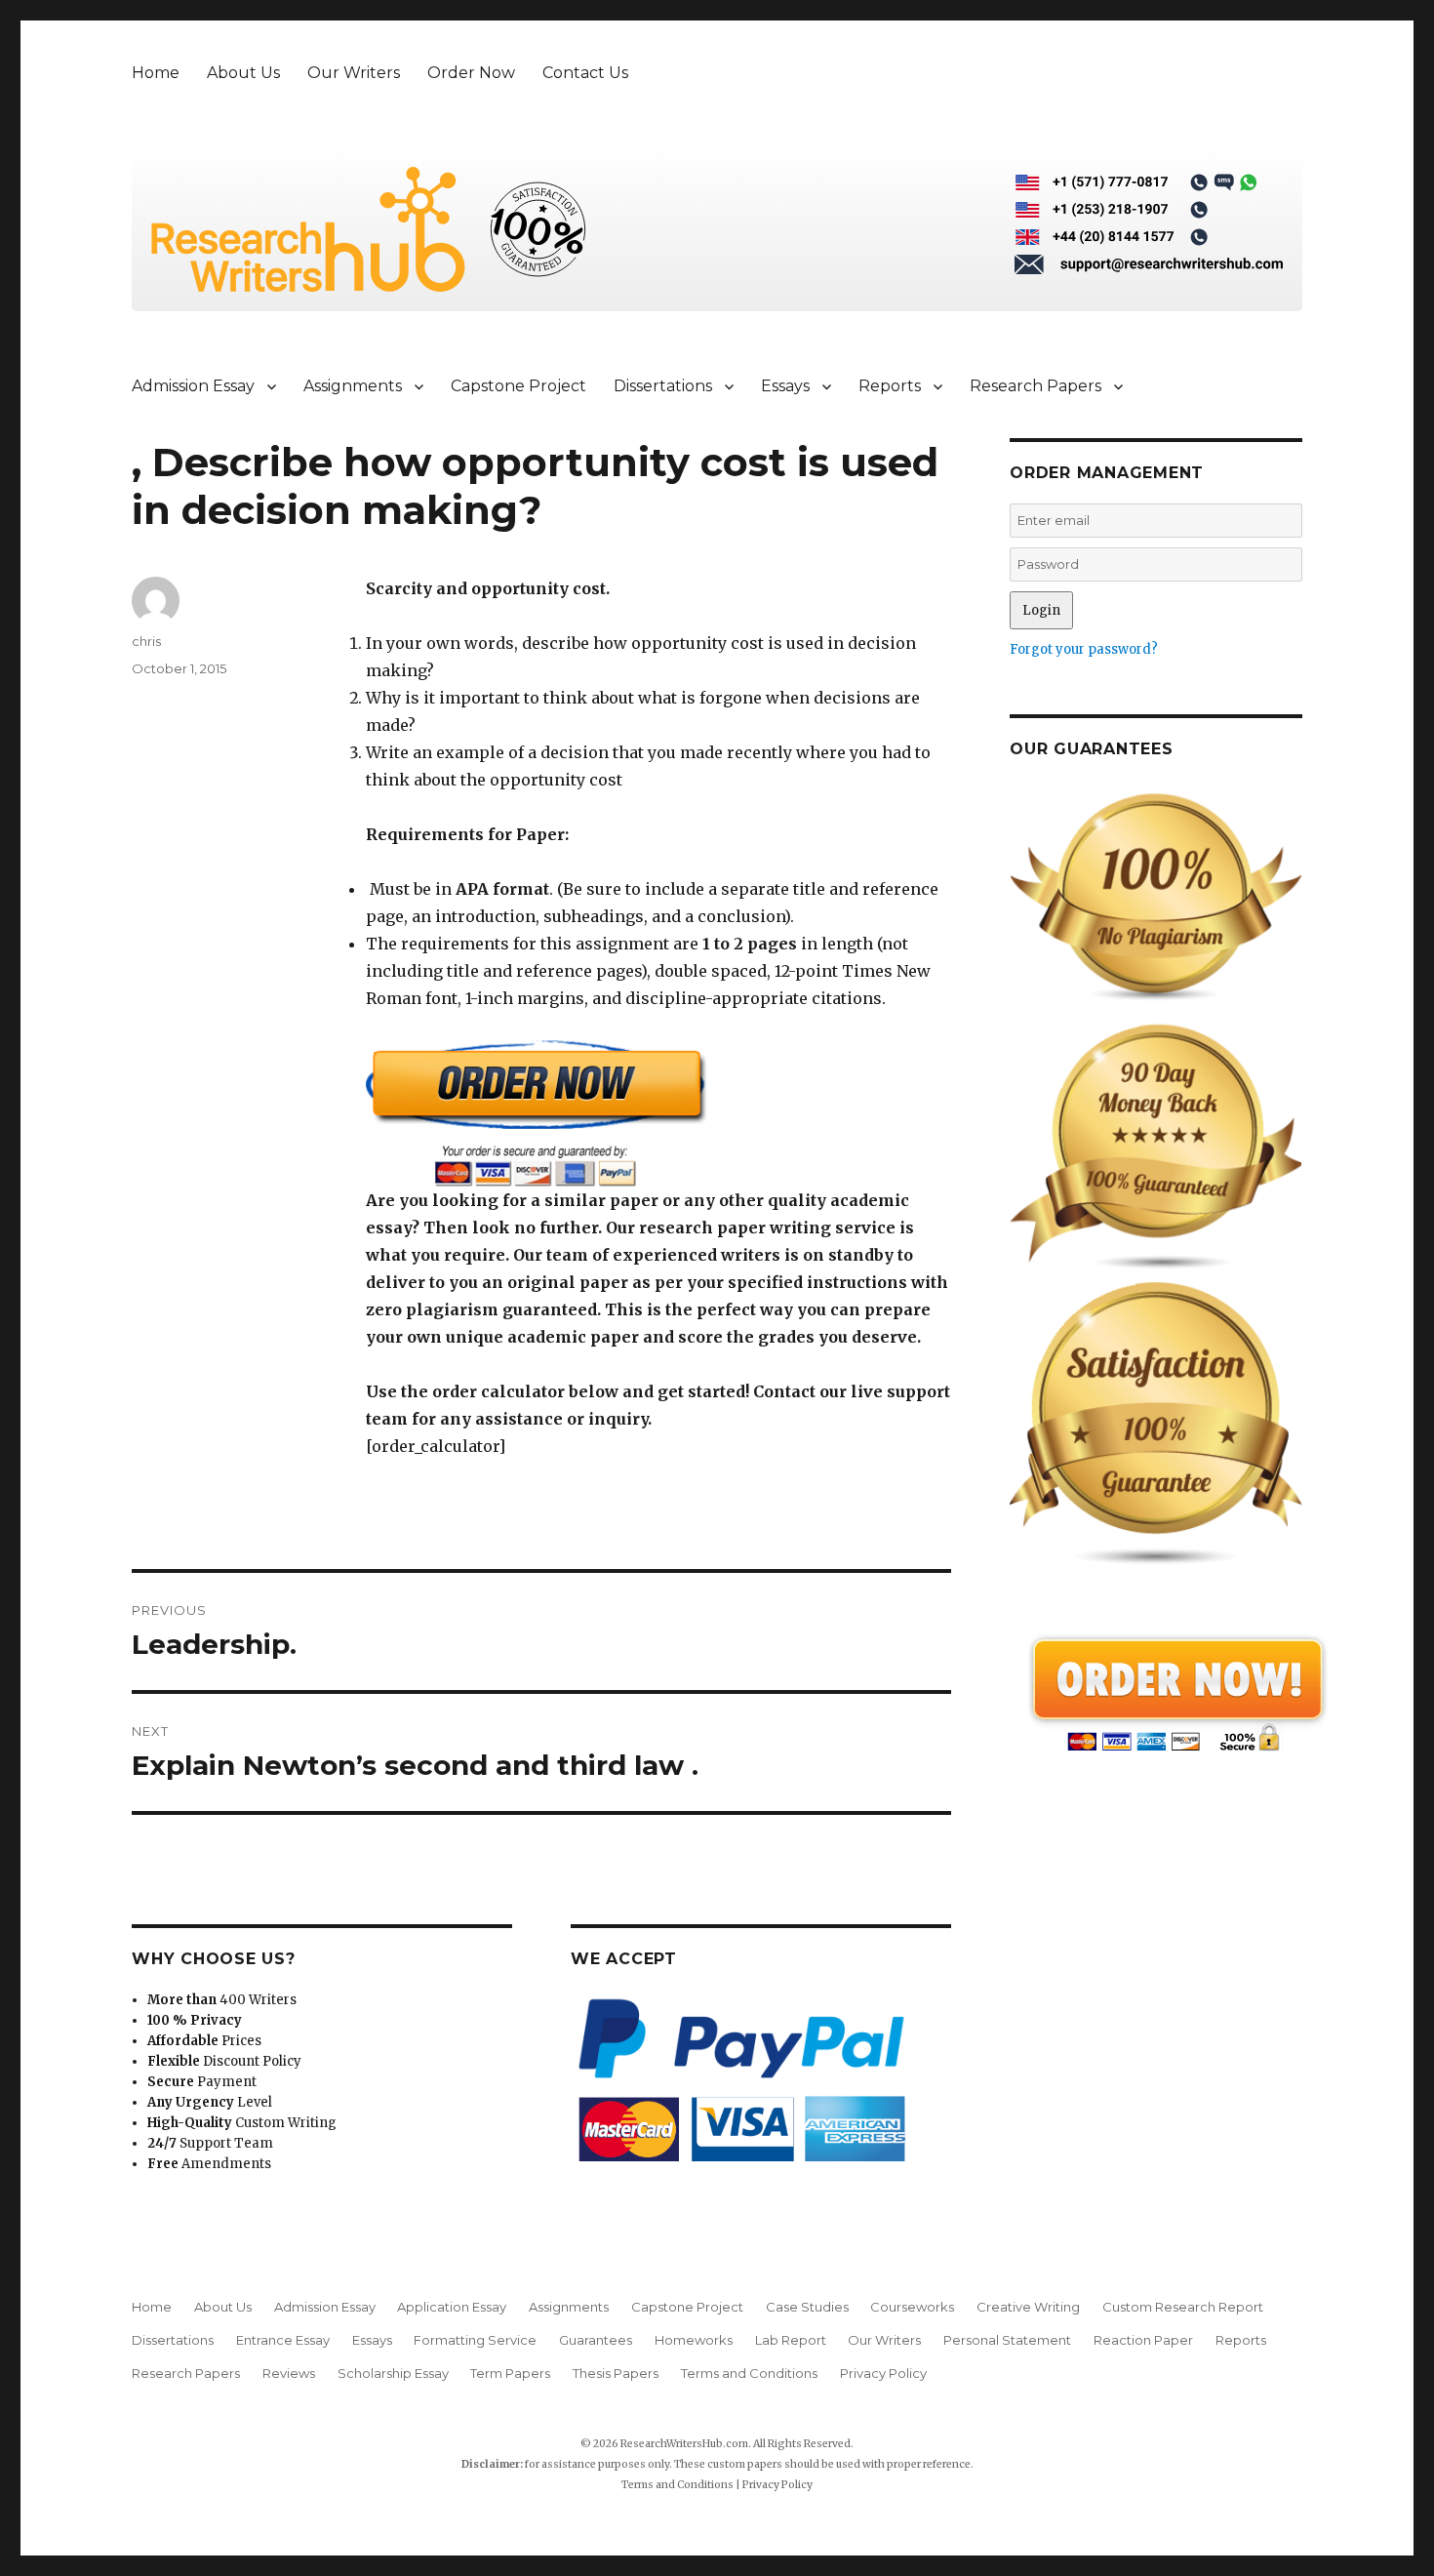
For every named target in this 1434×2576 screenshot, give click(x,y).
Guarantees (596, 2340)
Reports (890, 386)
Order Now (471, 73)
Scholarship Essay (393, 2373)
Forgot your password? (1084, 649)
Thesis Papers (616, 2373)
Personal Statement (1007, 2340)
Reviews (289, 2373)
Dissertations (663, 386)
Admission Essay (193, 386)
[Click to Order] (658, 1113)
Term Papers (510, 2373)
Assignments (353, 386)
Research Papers (1036, 386)
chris (146, 641)
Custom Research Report (1183, 2307)
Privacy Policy (883, 2373)
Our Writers (354, 73)
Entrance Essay (283, 2340)
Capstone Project (518, 386)
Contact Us (585, 73)
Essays (785, 386)
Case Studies (807, 2307)
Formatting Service (475, 2340)
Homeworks (694, 2340)
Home (156, 73)
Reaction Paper (1143, 2340)
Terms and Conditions (749, 2373)
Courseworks (912, 2307)
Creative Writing (1028, 2307)
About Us (243, 73)
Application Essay (452, 2307)
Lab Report (791, 2340)
